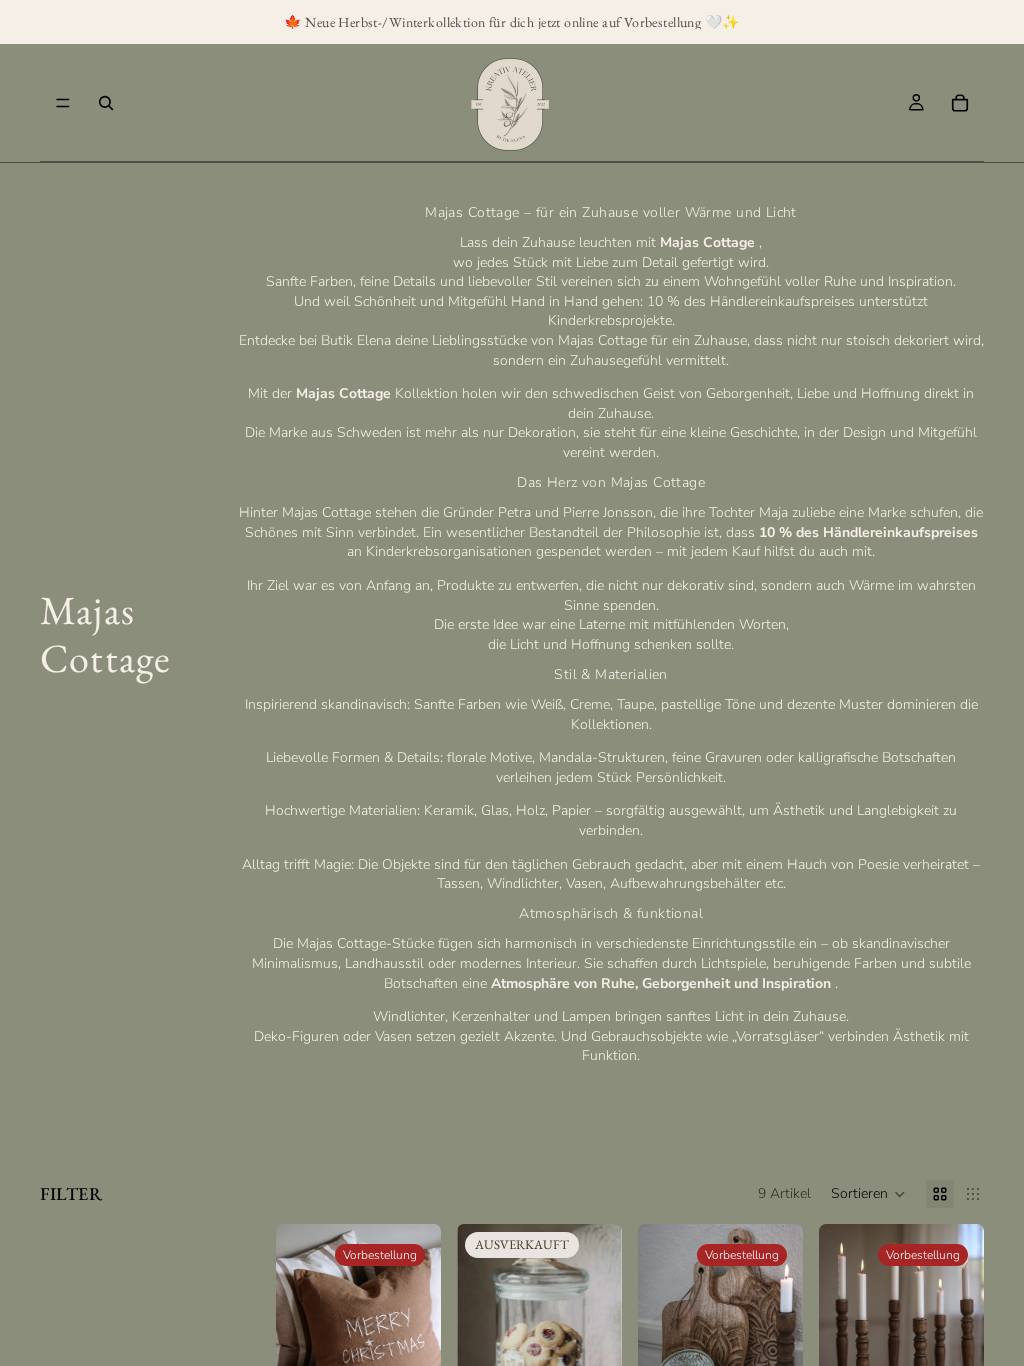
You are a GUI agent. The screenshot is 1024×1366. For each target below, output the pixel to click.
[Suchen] (106, 103)
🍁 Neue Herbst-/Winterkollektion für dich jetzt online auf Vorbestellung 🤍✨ (511, 22)
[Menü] (63, 103)
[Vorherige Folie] (298, 1327)
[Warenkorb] (960, 103)
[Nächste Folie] (419, 1327)
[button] (868, 1194)
